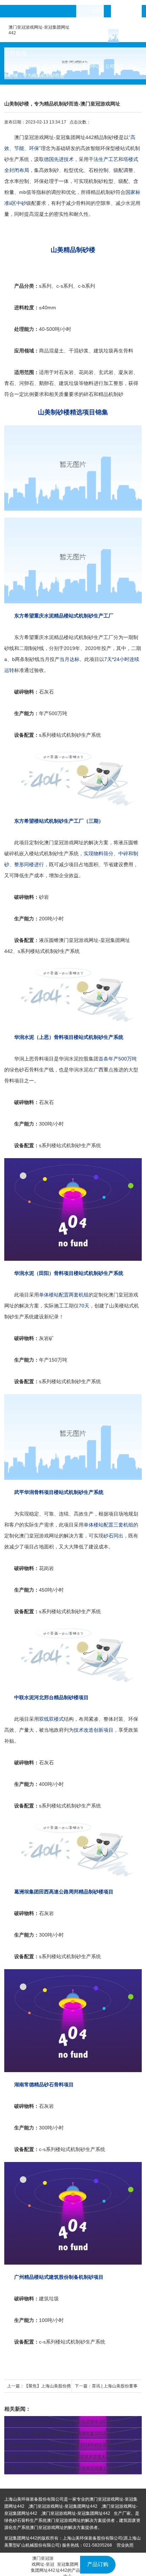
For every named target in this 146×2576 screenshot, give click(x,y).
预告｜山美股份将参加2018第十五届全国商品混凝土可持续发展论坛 (72, 2468)
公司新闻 (114, 66)
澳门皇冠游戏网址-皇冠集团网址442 (41, 66)
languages (131, 11)
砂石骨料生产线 (36, 1070)
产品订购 (98, 2564)
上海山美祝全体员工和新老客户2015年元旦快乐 (53, 2422)
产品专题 (95, 11)
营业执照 (125, 2545)
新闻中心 (91, 66)
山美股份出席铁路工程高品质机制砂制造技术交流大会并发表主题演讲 (74, 2457)
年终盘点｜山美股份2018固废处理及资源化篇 (51, 2433)
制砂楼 (111, 137)
